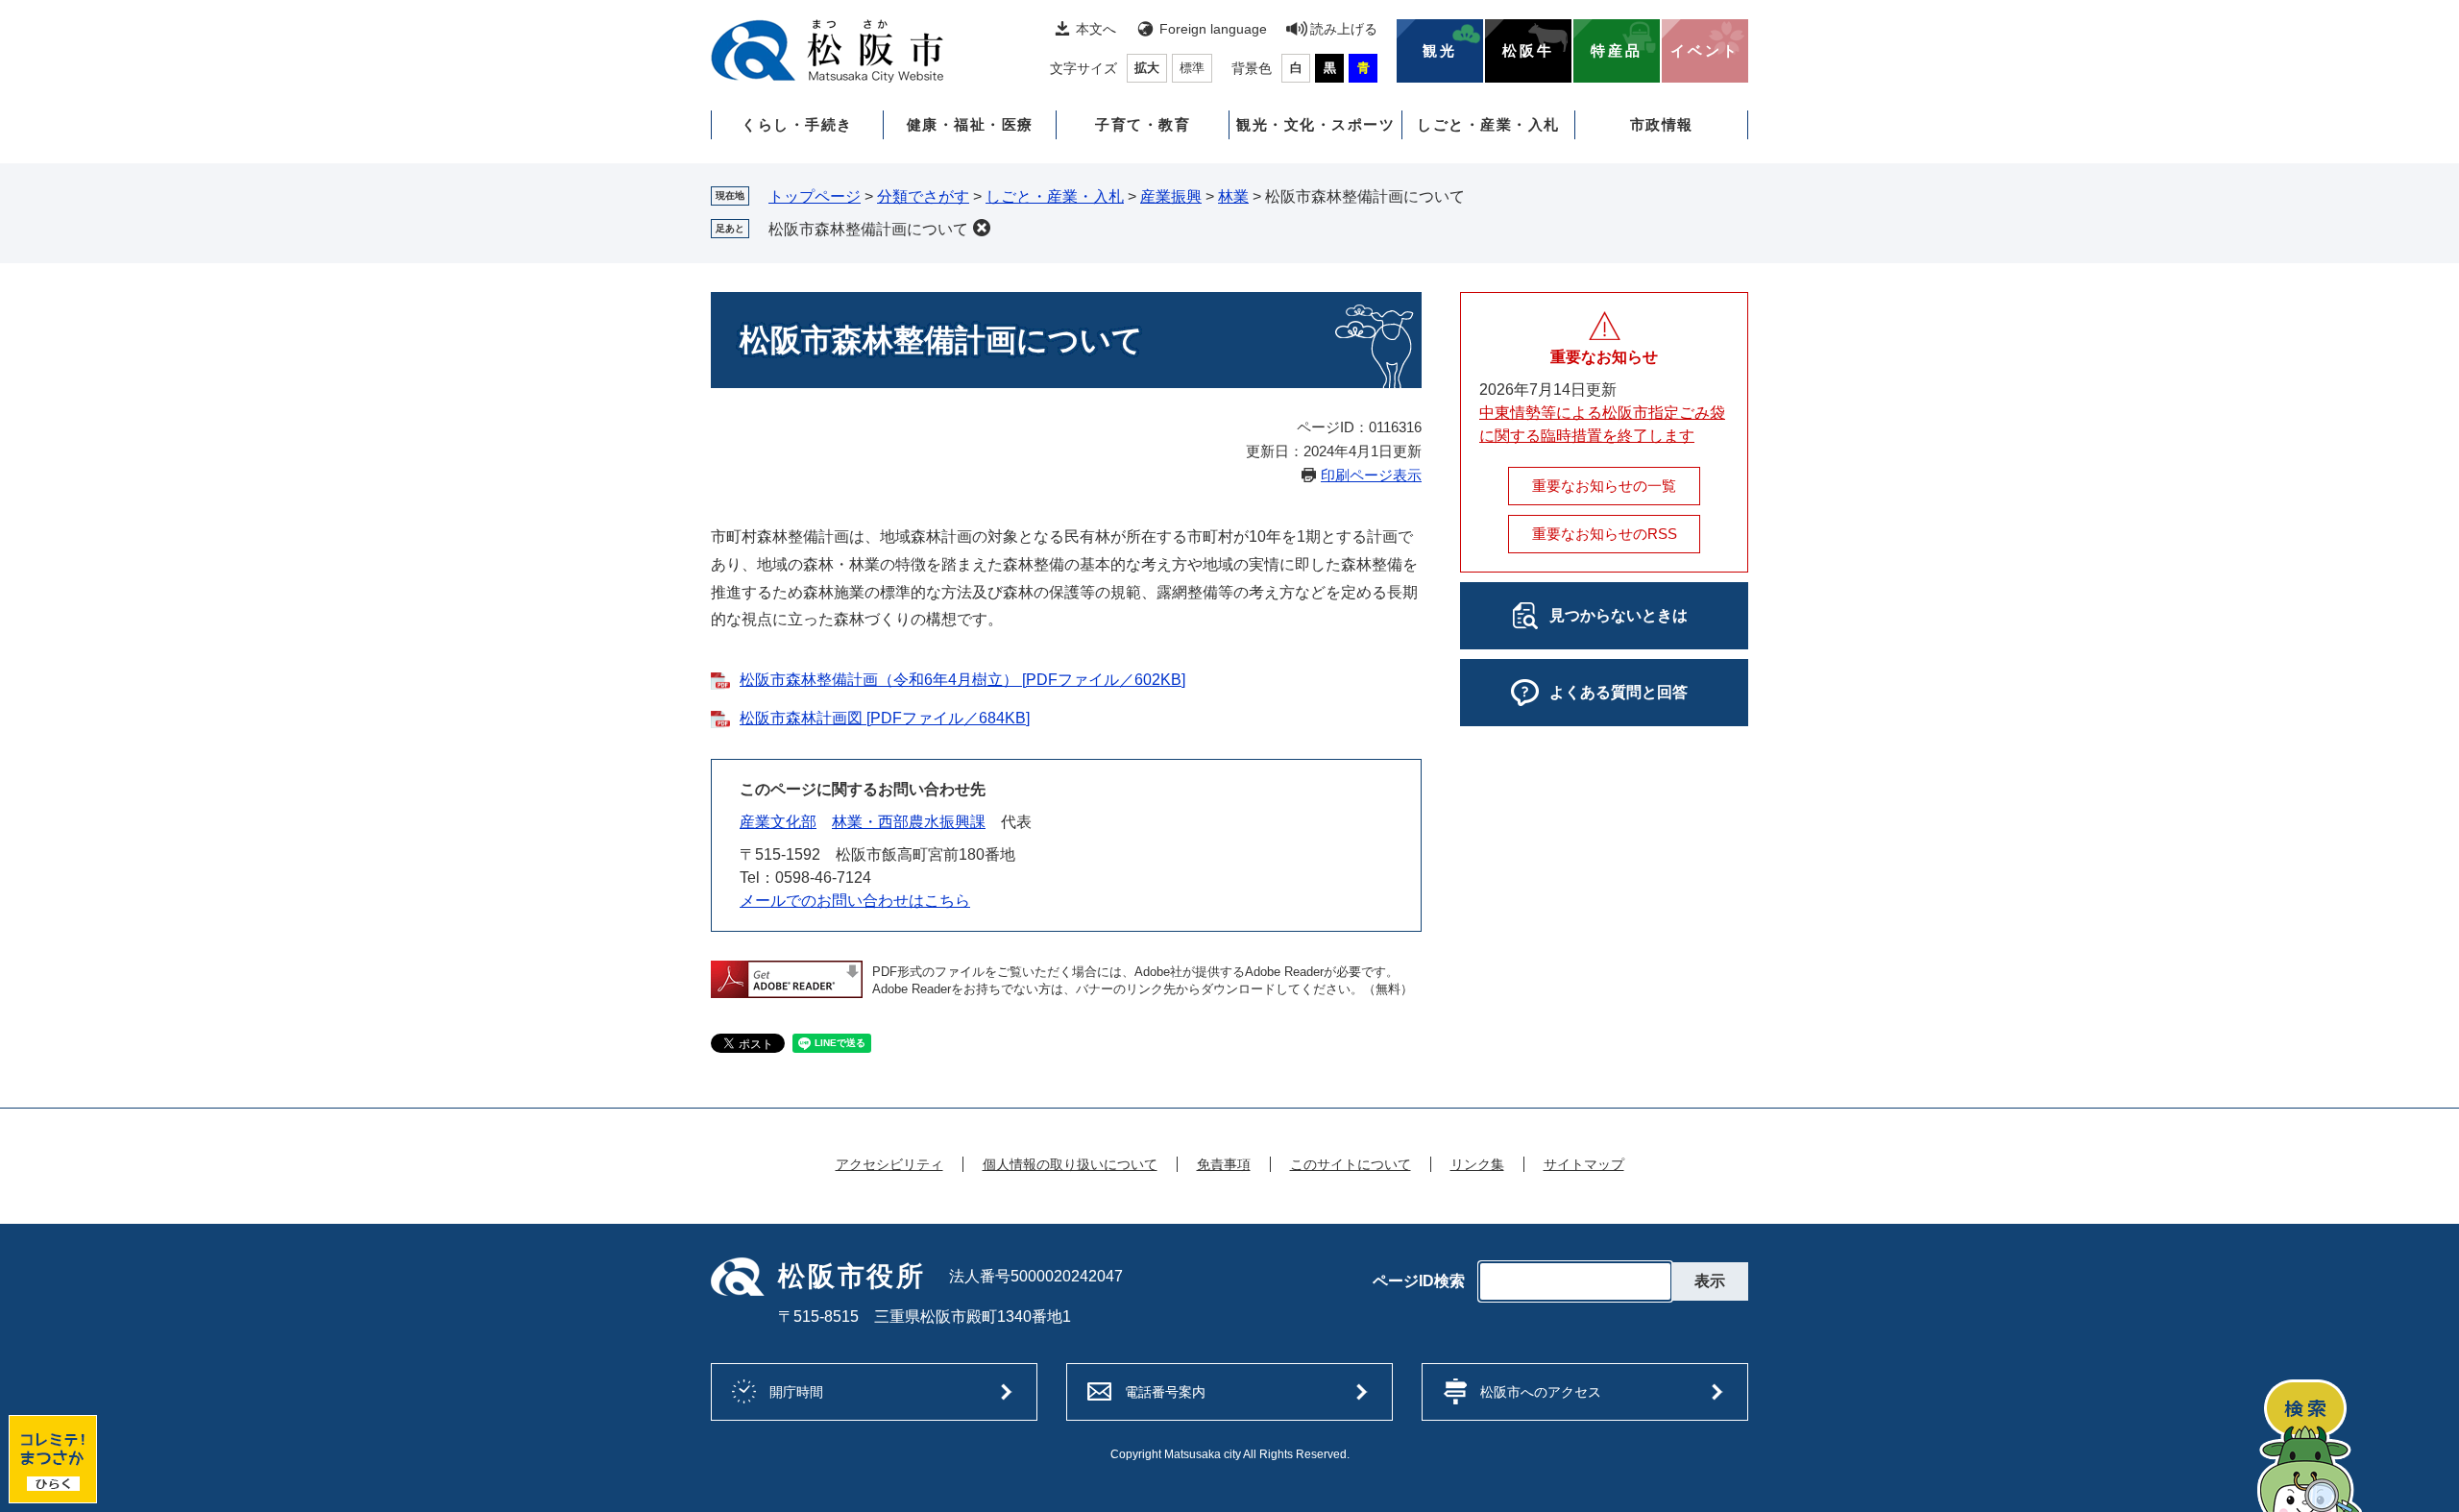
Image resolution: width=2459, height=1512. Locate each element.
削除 (982, 228)
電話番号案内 (1165, 1392)
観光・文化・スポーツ (1315, 124)
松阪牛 (1528, 51)
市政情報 (1662, 124)
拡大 (1147, 68)
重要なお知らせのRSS (1605, 534)
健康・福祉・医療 (970, 124)
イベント (1705, 51)
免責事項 (1224, 1164)
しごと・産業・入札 (1488, 124)
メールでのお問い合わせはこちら (855, 901)
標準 (1192, 68)
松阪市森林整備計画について (868, 229)
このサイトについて (1351, 1164)
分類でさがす (923, 196)
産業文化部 (778, 822)
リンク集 (1477, 1164)
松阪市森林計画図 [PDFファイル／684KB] (885, 718)
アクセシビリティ (889, 1164)
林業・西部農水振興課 (909, 822)
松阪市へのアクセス (1541, 1392)
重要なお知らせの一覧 (1604, 486)
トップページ (815, 196)
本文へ (1096, 29)
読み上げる (1344, 29)
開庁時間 (796, 1392)
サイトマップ (1584, 1164)
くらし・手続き (797, 124)
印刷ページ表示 (1371, 475)
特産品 (1617, 51)
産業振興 (1171, 196)
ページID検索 (1419, 1281)
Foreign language (1213, 29)
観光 (1440, 51)
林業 (1233, 196)
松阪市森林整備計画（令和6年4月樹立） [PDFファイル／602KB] (962, 680)
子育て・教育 (1143, 124)
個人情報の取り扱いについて (1070, 1164)
